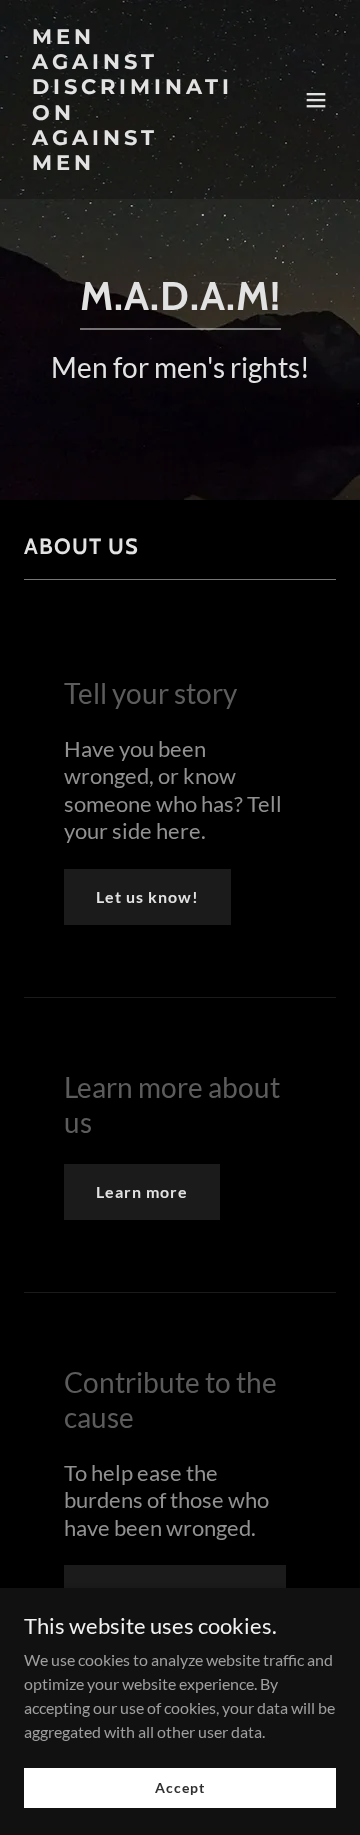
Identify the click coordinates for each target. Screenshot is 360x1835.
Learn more (142, 1191)
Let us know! (147, 896)
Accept (179, 1787)
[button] (316, 100)
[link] (133, 163)
